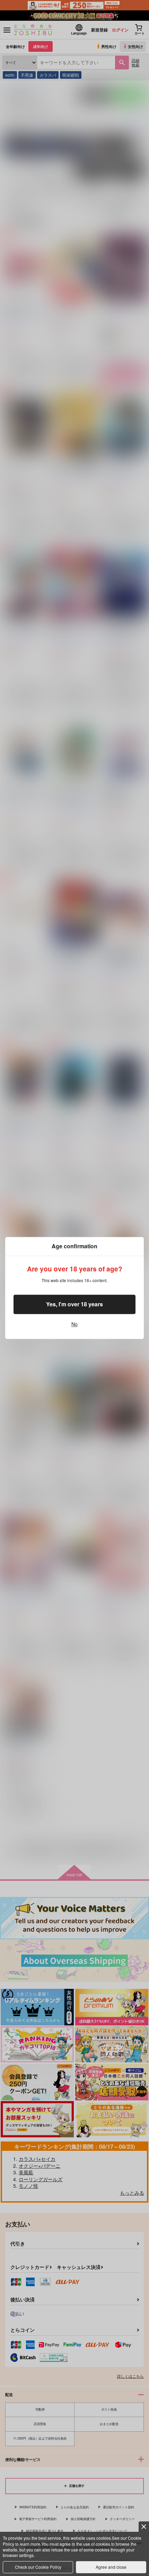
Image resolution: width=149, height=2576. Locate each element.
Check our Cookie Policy (38, 2567)
